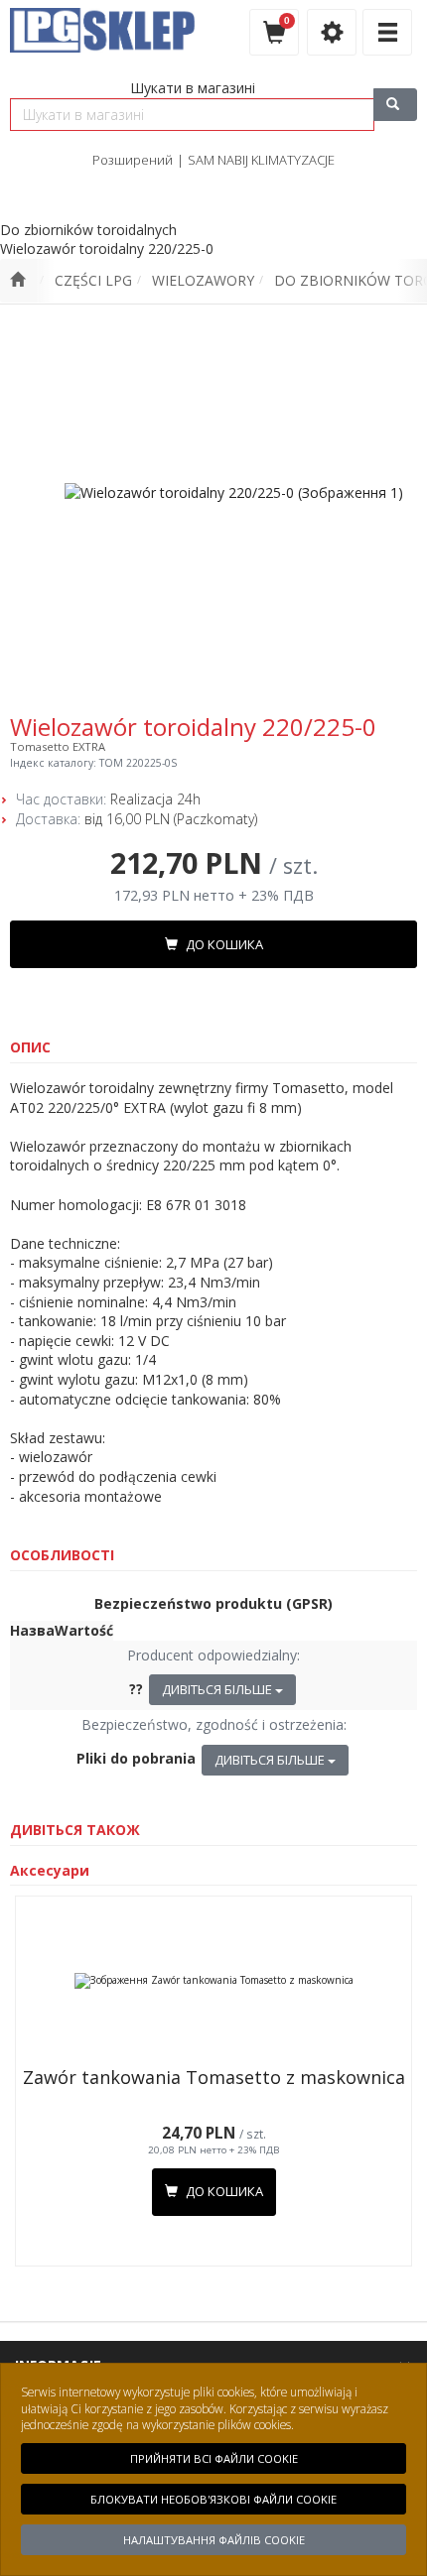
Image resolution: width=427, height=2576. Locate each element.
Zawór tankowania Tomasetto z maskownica (214, 2077)
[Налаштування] (332, 32)
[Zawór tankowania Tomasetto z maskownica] (213, 1981)
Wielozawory (203, 280)
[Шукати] (395, 105)
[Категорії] (387, 32)
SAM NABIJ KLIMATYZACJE (261, 160)
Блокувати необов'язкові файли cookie (213, 2499)
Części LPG (93, 280)
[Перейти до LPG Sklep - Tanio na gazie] (17, 281)
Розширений (133, 160)
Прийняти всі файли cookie (214, 2458)
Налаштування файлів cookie (214, 2540)
